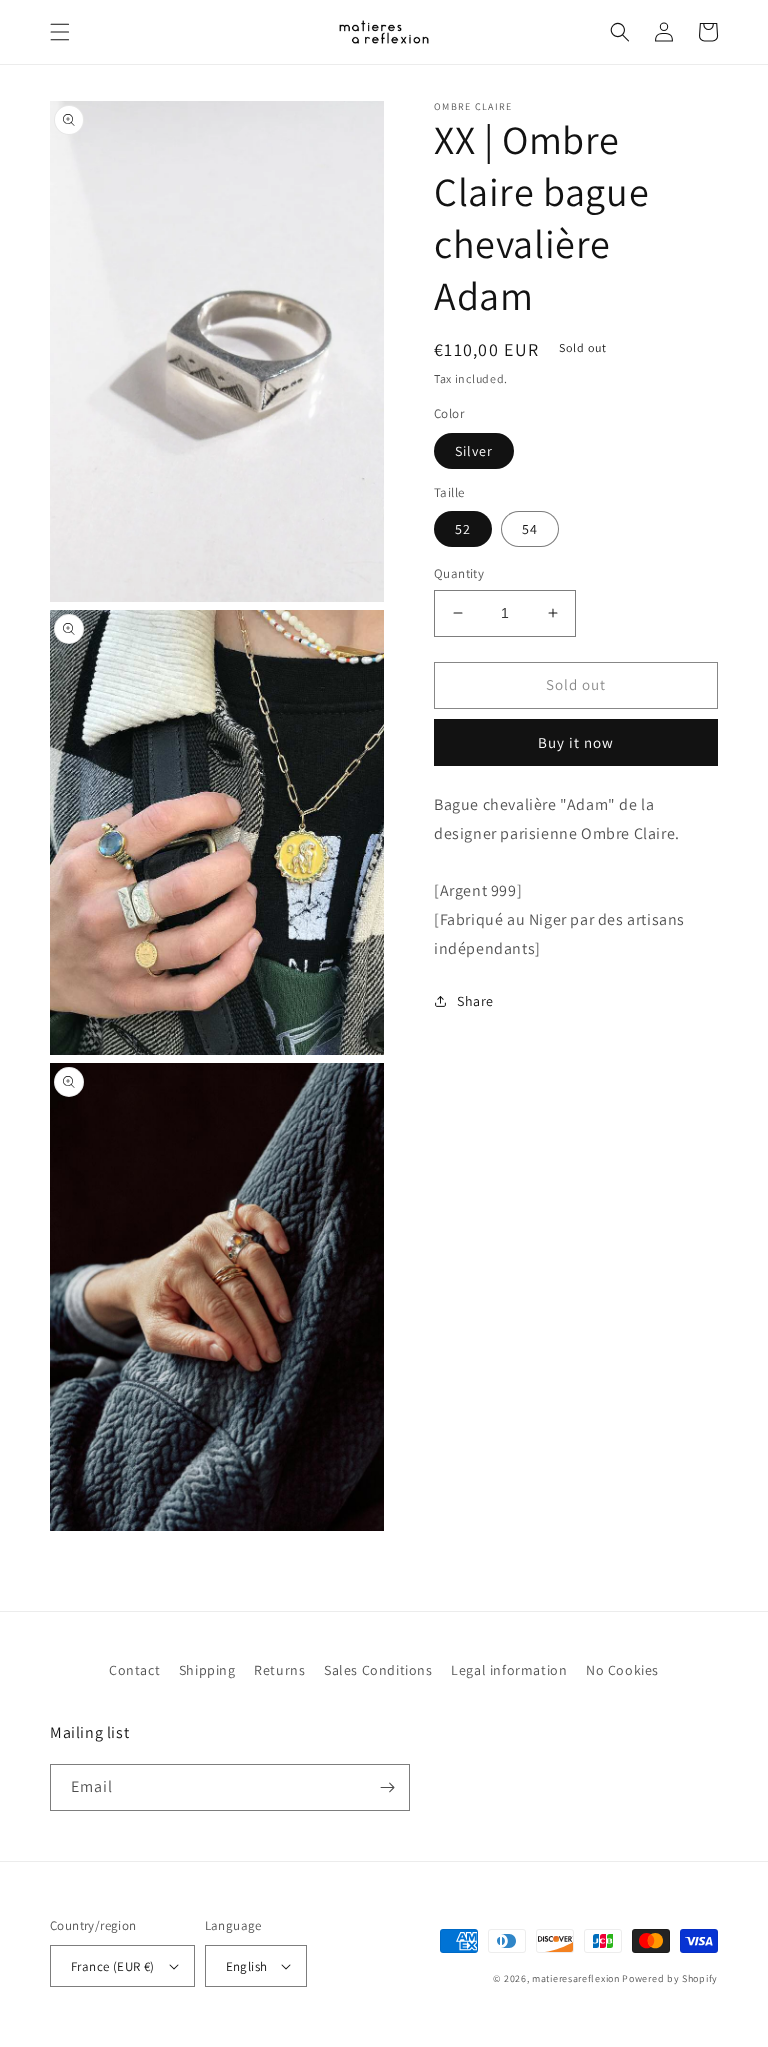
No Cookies (622, 1670)
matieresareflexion (576, 1978)
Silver (474, 451)
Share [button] (475, 1001)
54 (530, 529)
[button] (60, 32)
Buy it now (576, 742)
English (247, 1966)
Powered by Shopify (670, 1978)
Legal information (509, 1670)
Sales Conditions (378, 1670)
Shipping (207, 1670)
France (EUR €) (113, 1966)
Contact (134, 1670)
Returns (279, 1670)
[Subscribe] (387, 1787)
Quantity (459, 573)
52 (463, 529)
